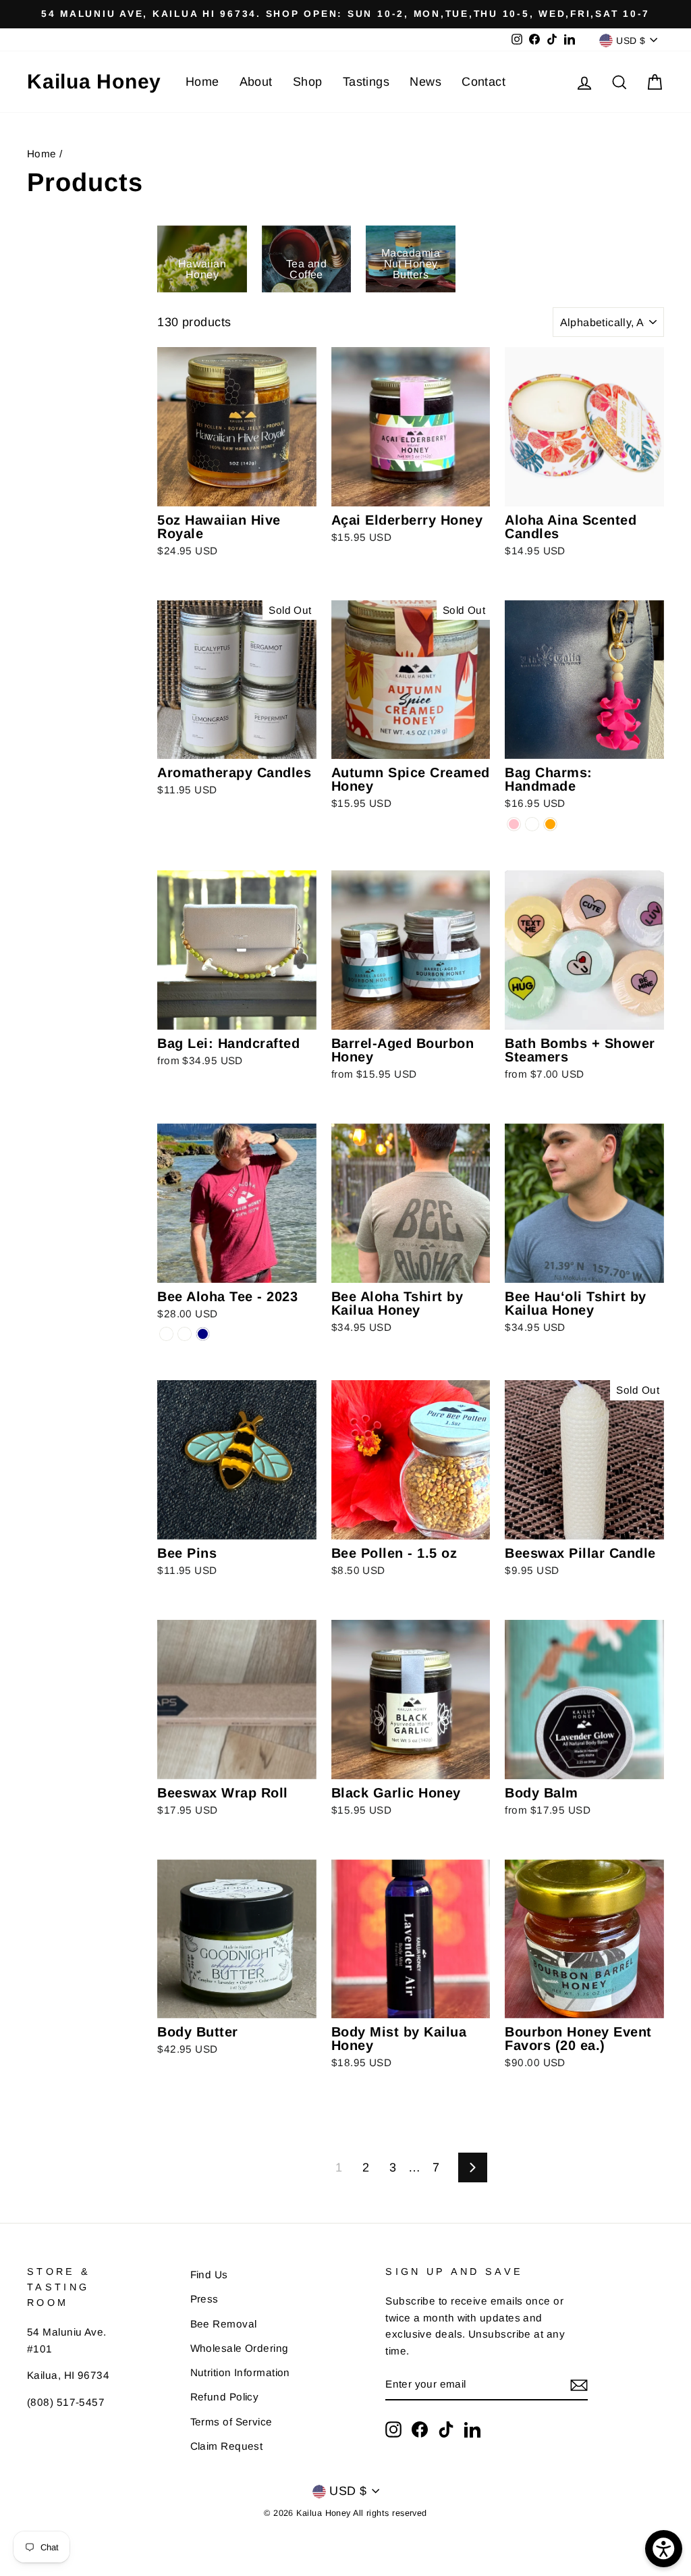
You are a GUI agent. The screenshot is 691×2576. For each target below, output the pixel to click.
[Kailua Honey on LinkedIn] (472, 2429)
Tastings (366, 82)
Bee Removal (224, 2324)
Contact (483, 82)
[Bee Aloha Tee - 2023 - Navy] (203, 1334)
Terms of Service (231, 2422)
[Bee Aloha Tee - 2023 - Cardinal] (185, 1334)
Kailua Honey (94, 81)
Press (204, 2299)
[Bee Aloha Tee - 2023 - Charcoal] (166, 1334)
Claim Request (227, 2446)
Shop (308, 82)
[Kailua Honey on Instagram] (393, 2429)
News (425, 82)
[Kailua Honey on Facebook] (420, 2429)
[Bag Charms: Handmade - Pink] (514, 824)
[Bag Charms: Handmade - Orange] (550, 824)
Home (202, 82)
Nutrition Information (240, 2372)
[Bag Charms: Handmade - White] (532, 824)
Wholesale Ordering (240, 2348)
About (256, 82)
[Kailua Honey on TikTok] (446, 2429)
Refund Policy (225, 2397)
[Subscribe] (579, 2385)
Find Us (209, 2275)
